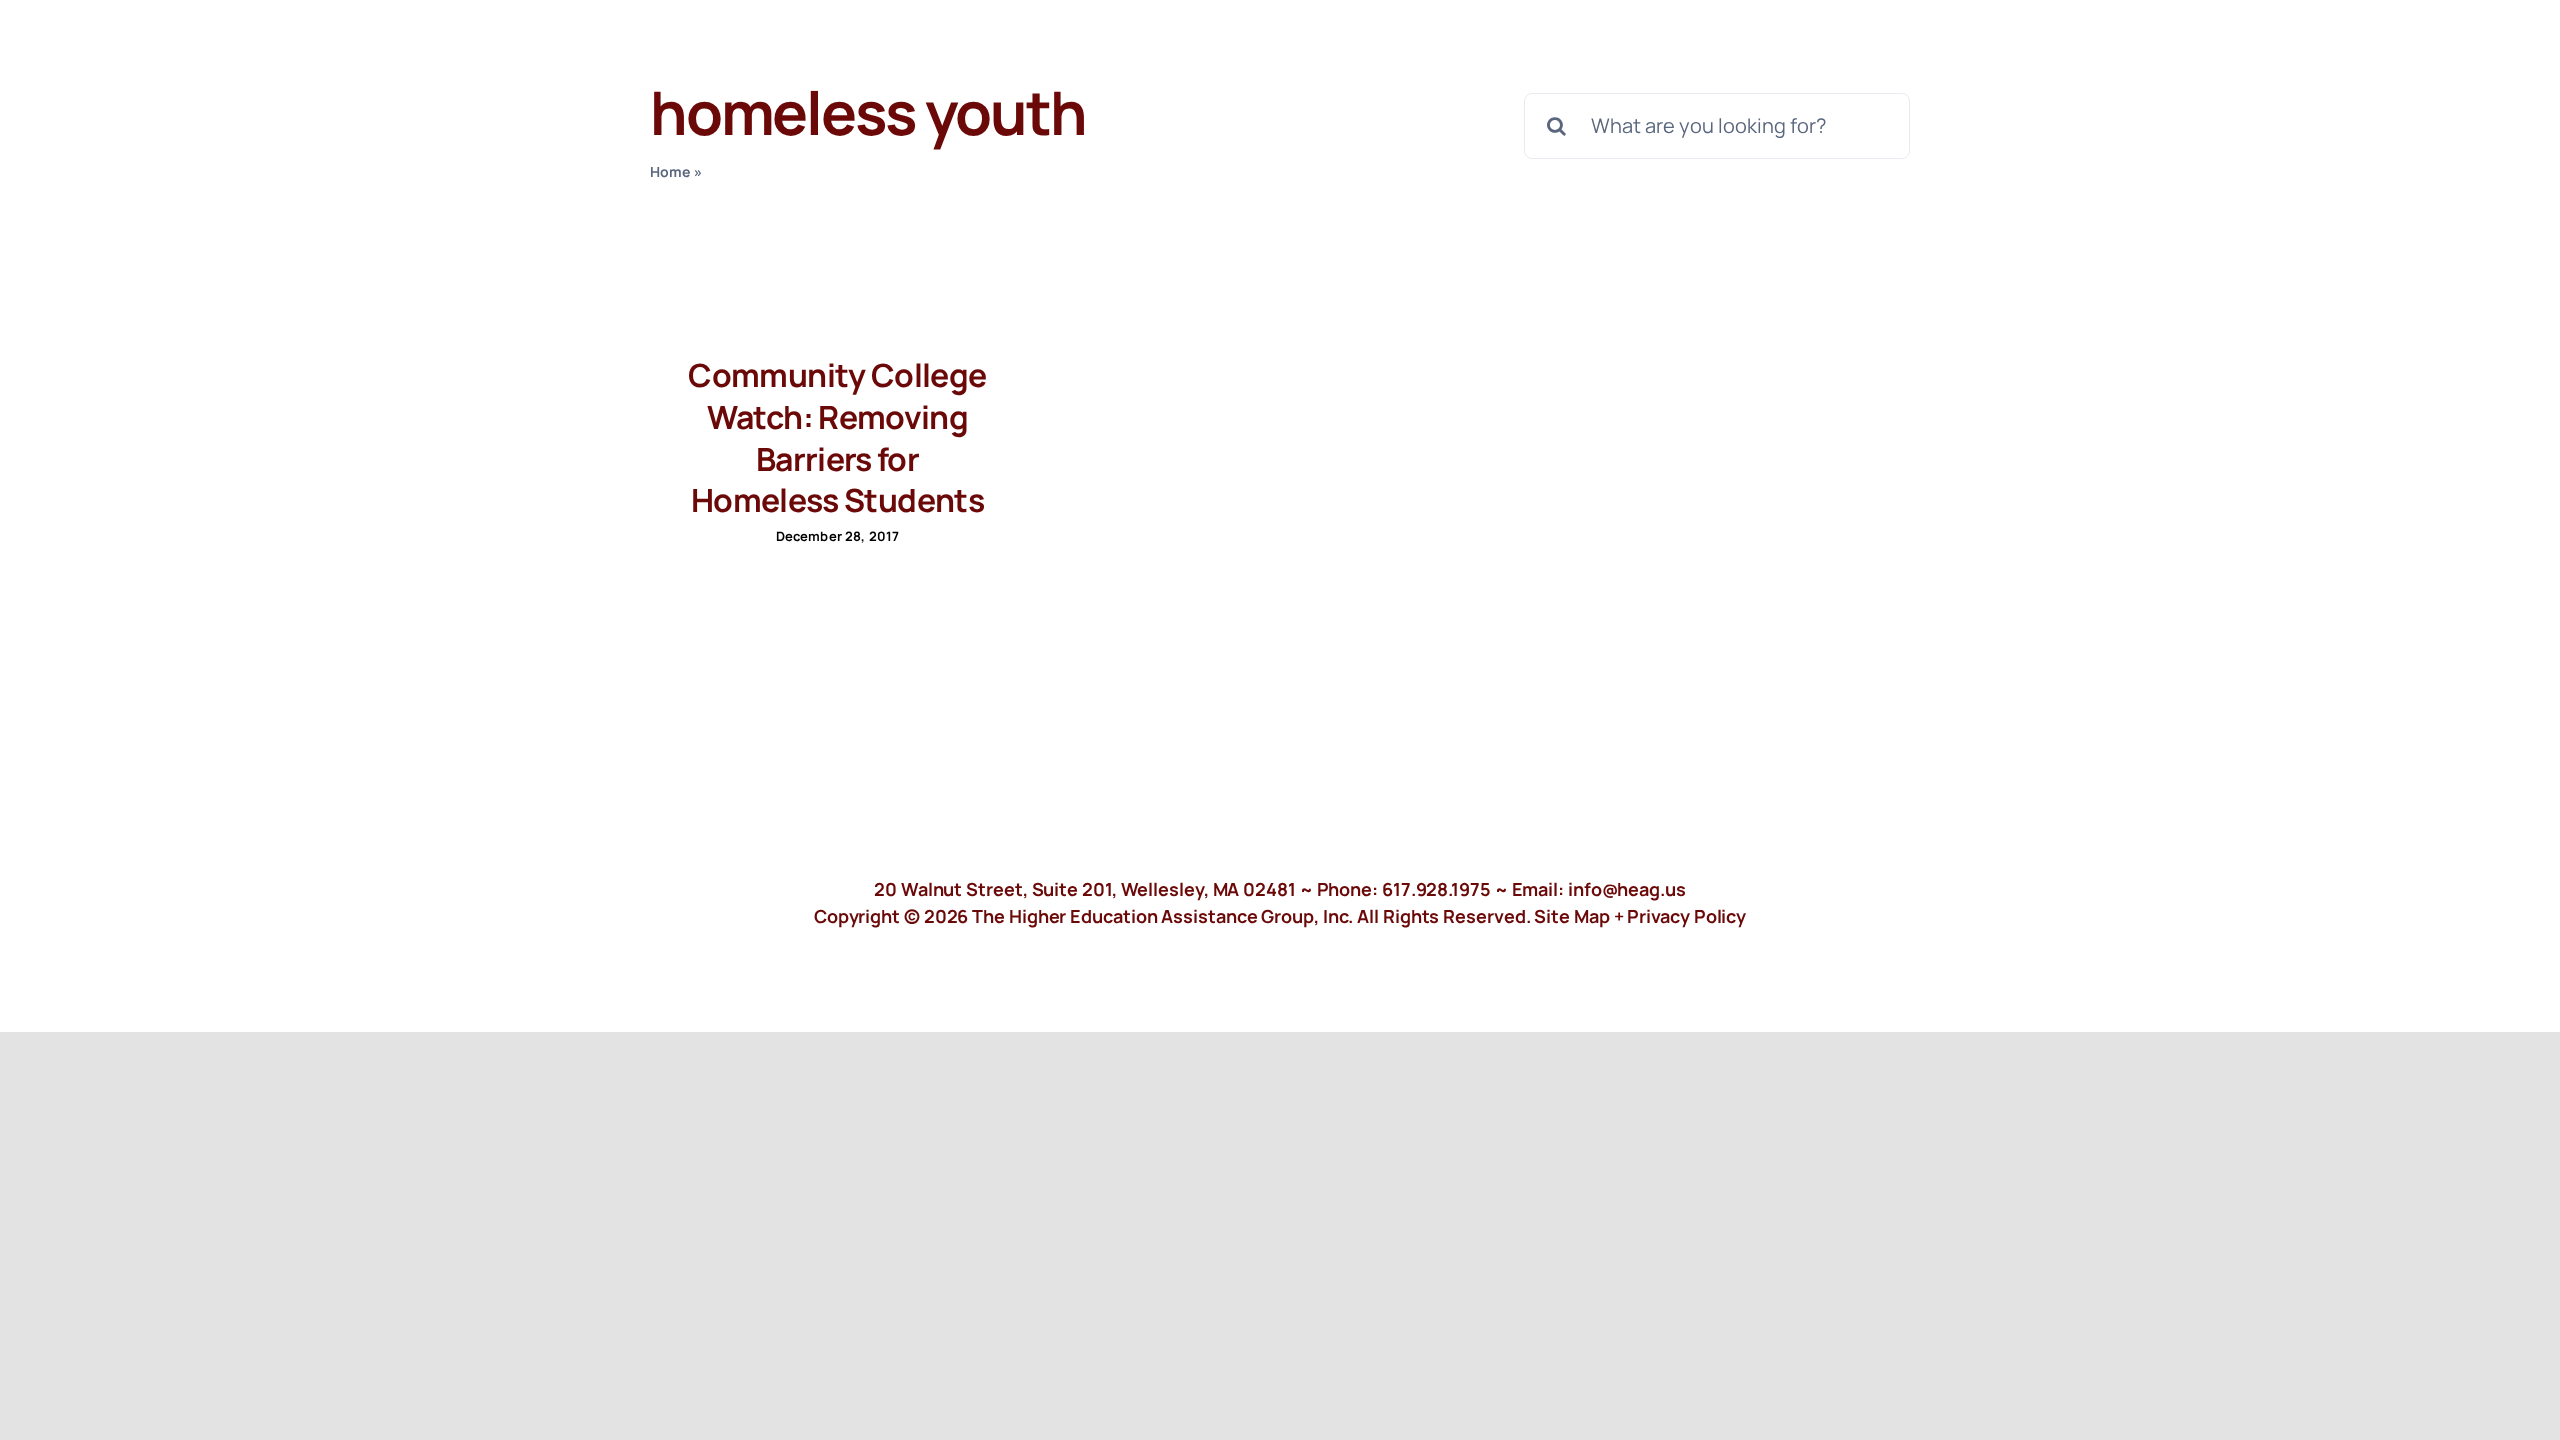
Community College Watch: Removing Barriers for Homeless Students (837, 437)
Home (670, 171)
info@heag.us (1627, 889)
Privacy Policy (1686, 916)
